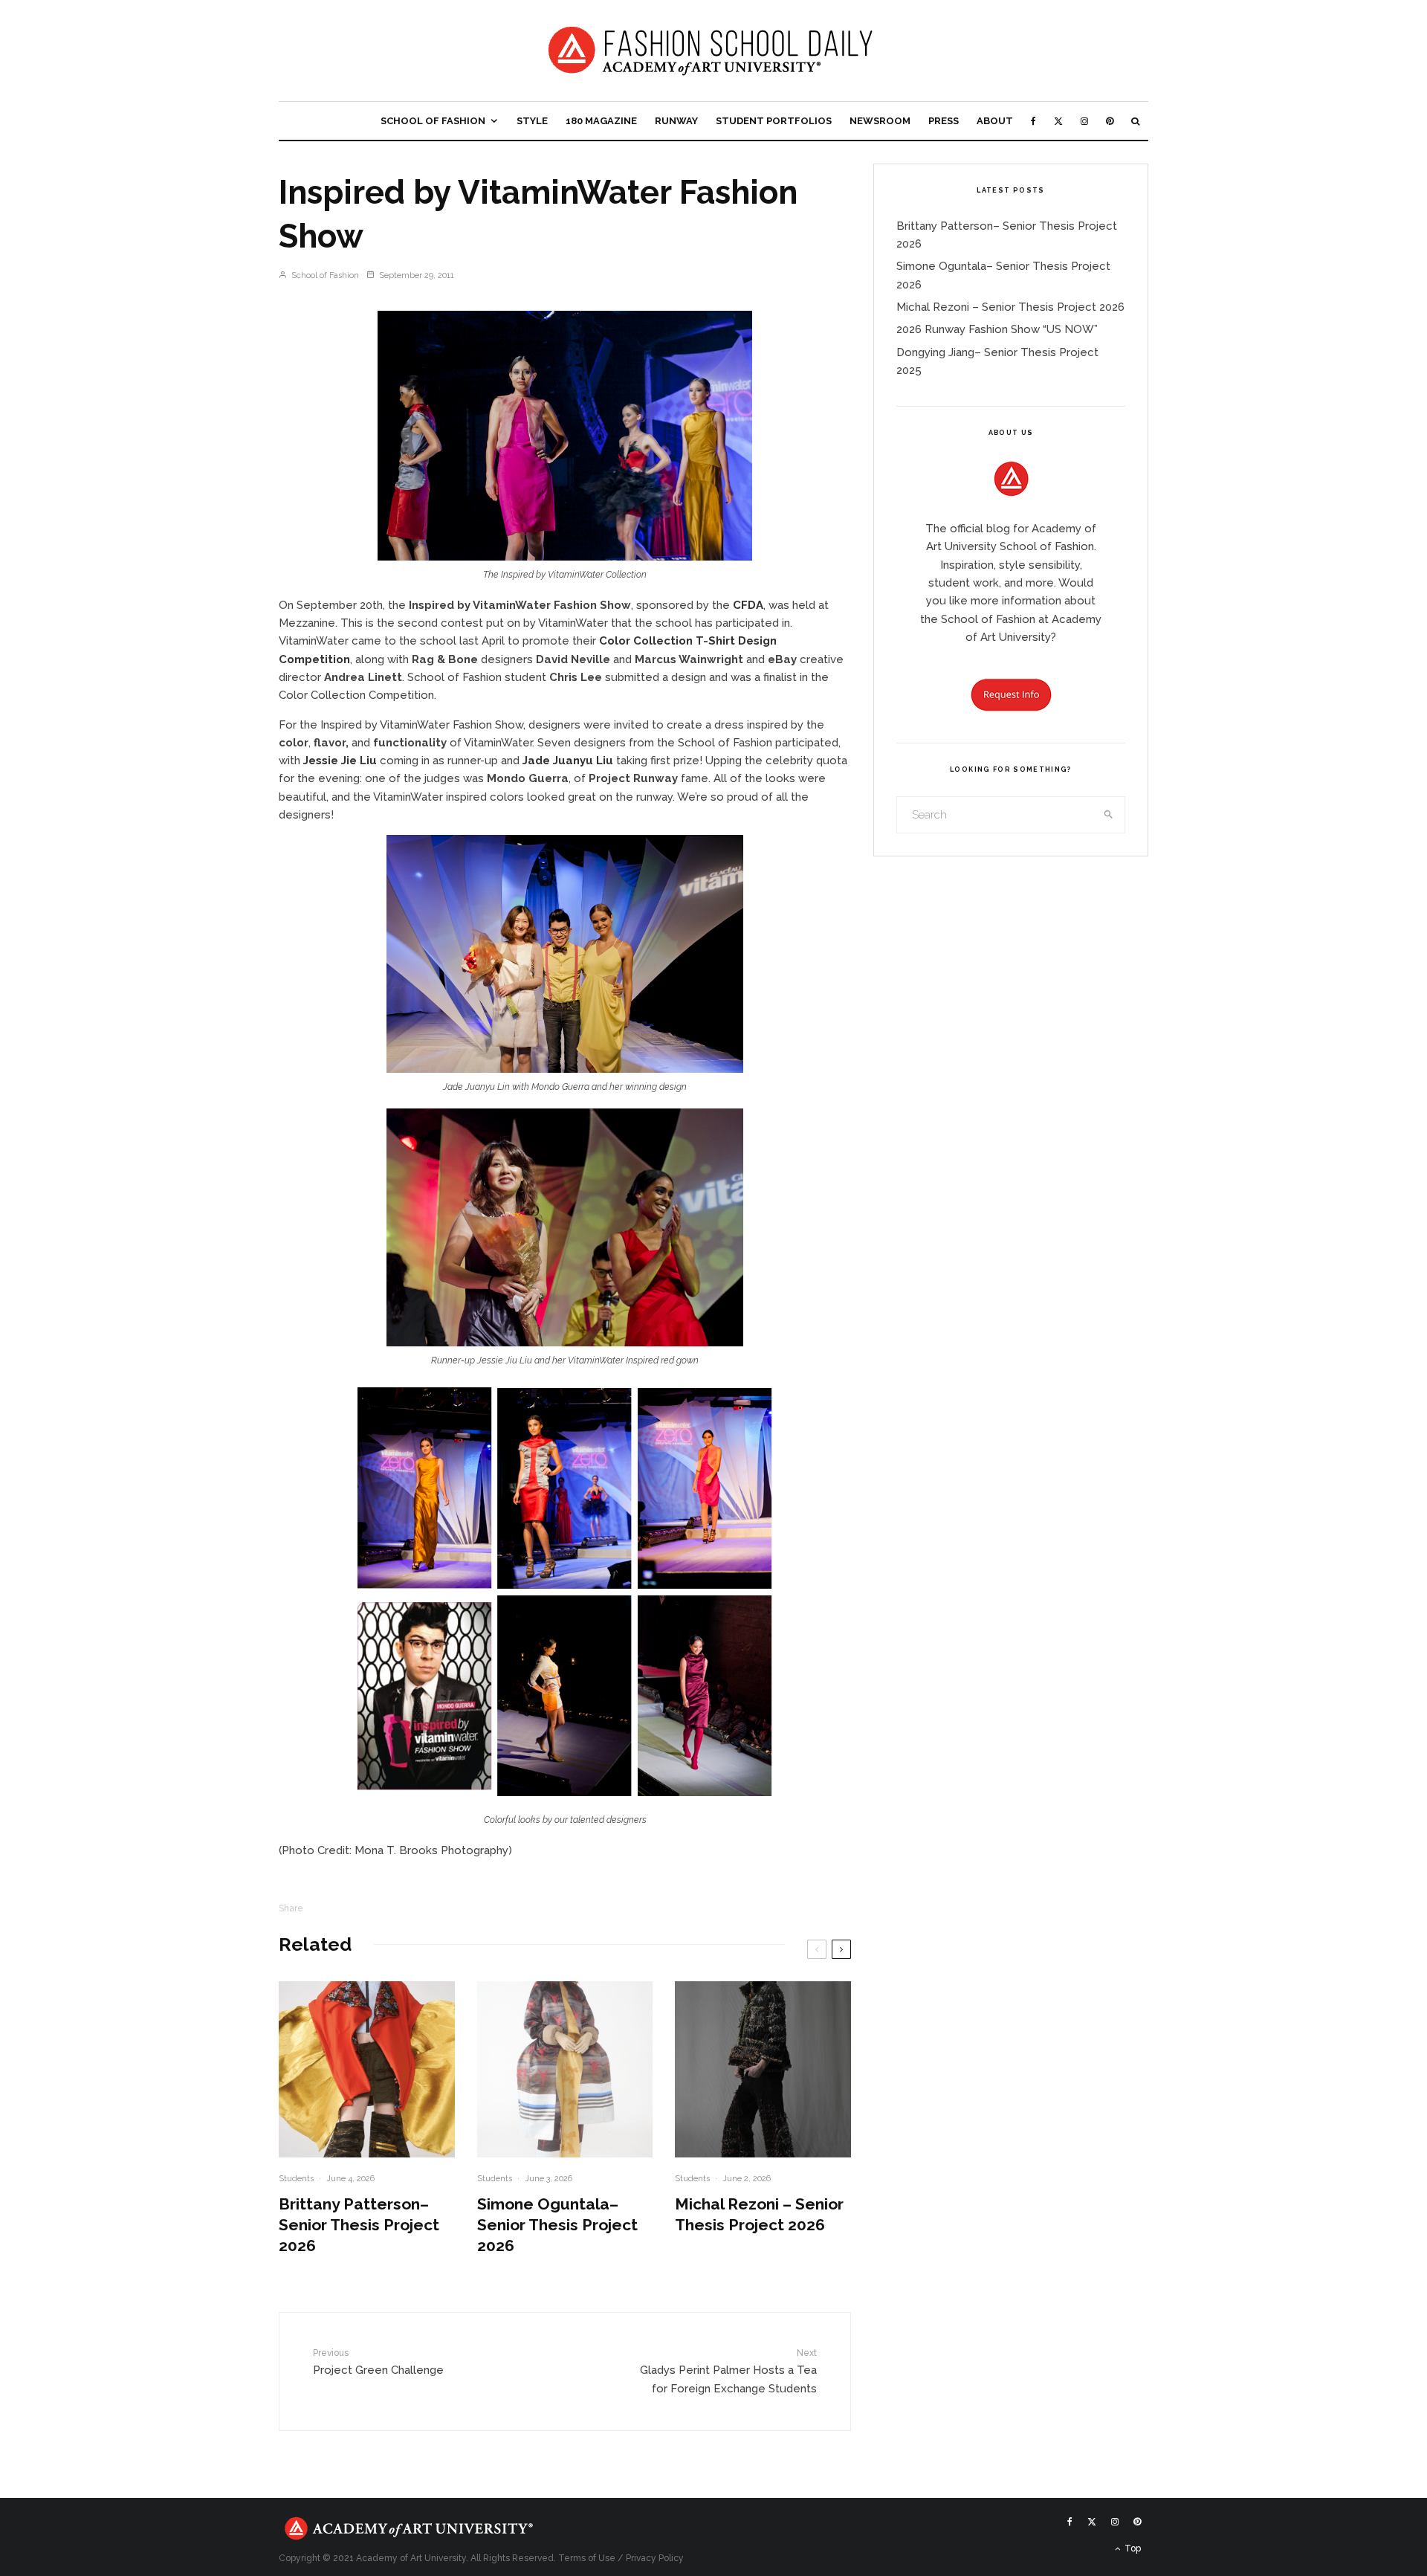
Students (296, 2179)
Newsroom (880, 121)
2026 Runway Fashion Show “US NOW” (997, 329)
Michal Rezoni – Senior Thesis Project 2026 (759, 2214)
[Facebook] (1033, 121)
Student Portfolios (774, 121)
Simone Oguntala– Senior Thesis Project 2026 (557, 2225)
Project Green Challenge (378, 2362)
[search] (1109, 815)
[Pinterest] (1110, 121)
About (995, 121)
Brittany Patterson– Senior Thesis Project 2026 (359, 2225)
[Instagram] (1084, 121)
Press (944, 121)
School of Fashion (433, 121)
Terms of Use (587, 2558)
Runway (676, 121)
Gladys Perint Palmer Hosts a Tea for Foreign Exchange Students (728, 2371)
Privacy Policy (655, 2558)
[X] (1058, 121)
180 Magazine (601, 121)
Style (532, 121)
